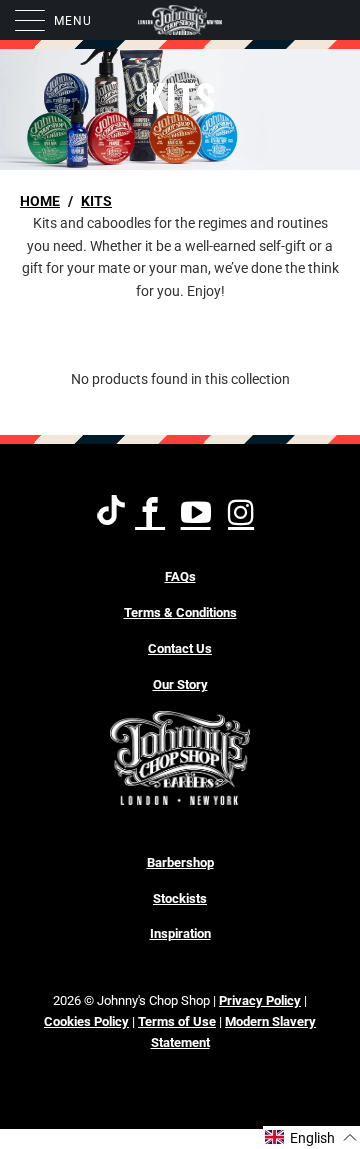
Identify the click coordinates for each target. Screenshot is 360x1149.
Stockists (180, 898)
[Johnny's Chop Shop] (180, 20)
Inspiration (180, 933)
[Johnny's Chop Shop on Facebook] (151, 514)
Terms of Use (177, 1021)
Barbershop (180, 862)
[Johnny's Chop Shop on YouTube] (196, 514)
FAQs (180, 576)
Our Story (180, 684)
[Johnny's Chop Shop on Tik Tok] (111, 513)
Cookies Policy (86, 1021)
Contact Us (180, 648)
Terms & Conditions (180, 612)
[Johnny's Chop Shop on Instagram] (242, 514)
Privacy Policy (260, 1000)
